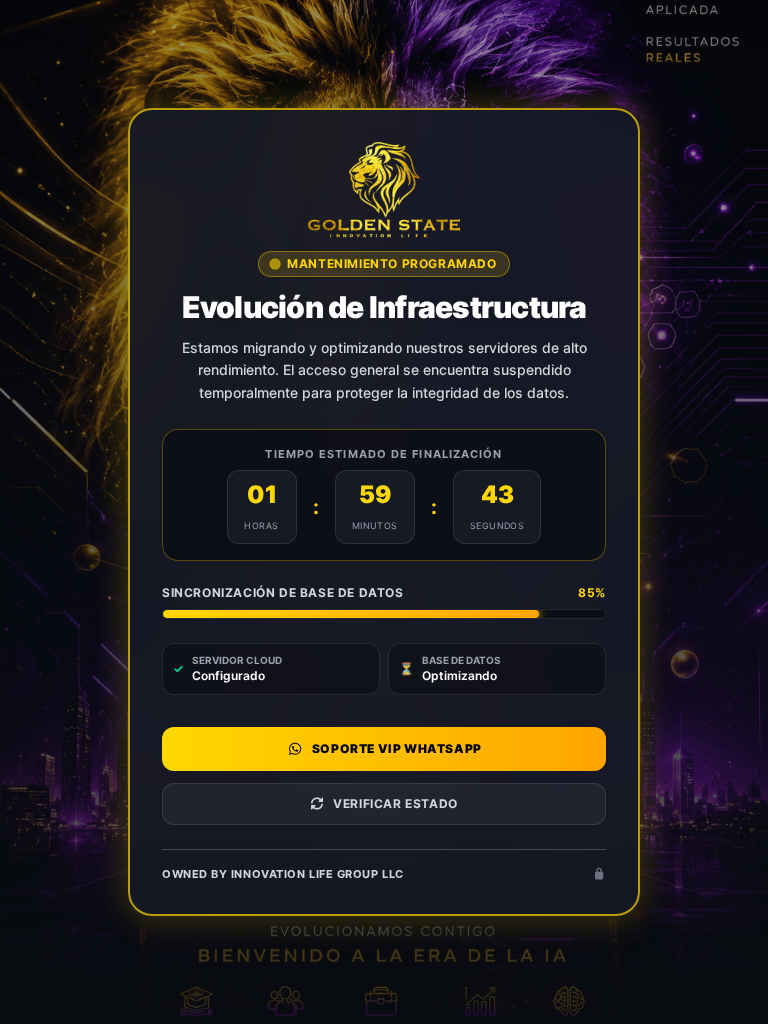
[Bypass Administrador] (599, 874)
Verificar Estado (395, 803)
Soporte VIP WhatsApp (397, 748)
